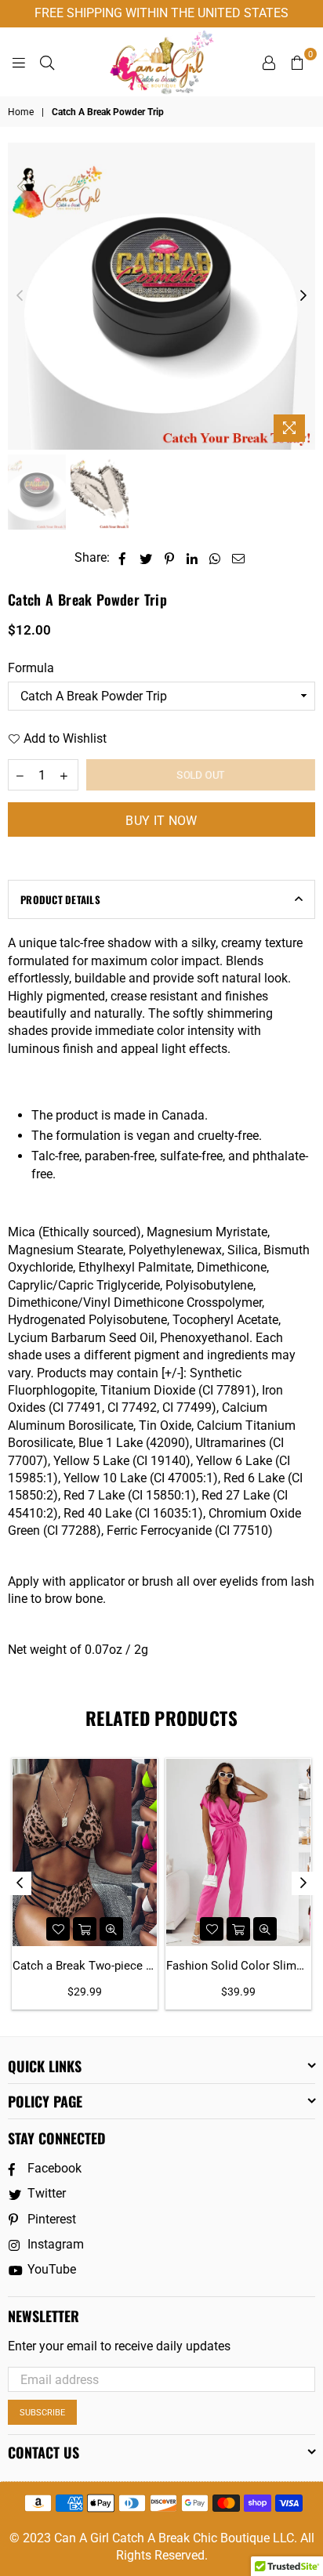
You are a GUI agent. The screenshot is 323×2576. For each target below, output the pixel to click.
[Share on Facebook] (123, 558)
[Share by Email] (239, 558)
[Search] (47, 62)
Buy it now (161, 821)
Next (303, 296)
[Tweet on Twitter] (146, 558)
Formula (31, 668)
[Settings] (269, 62)
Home (21, 112)
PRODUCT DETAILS (60, 899)
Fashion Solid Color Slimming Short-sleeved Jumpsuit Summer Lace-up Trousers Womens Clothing (238, 1966)
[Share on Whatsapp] (215, 558)
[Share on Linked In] (192, 558)
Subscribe (42, 2413)
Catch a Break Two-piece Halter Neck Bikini (85, 1966)
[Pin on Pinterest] (170, 558)
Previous (20, 296)
